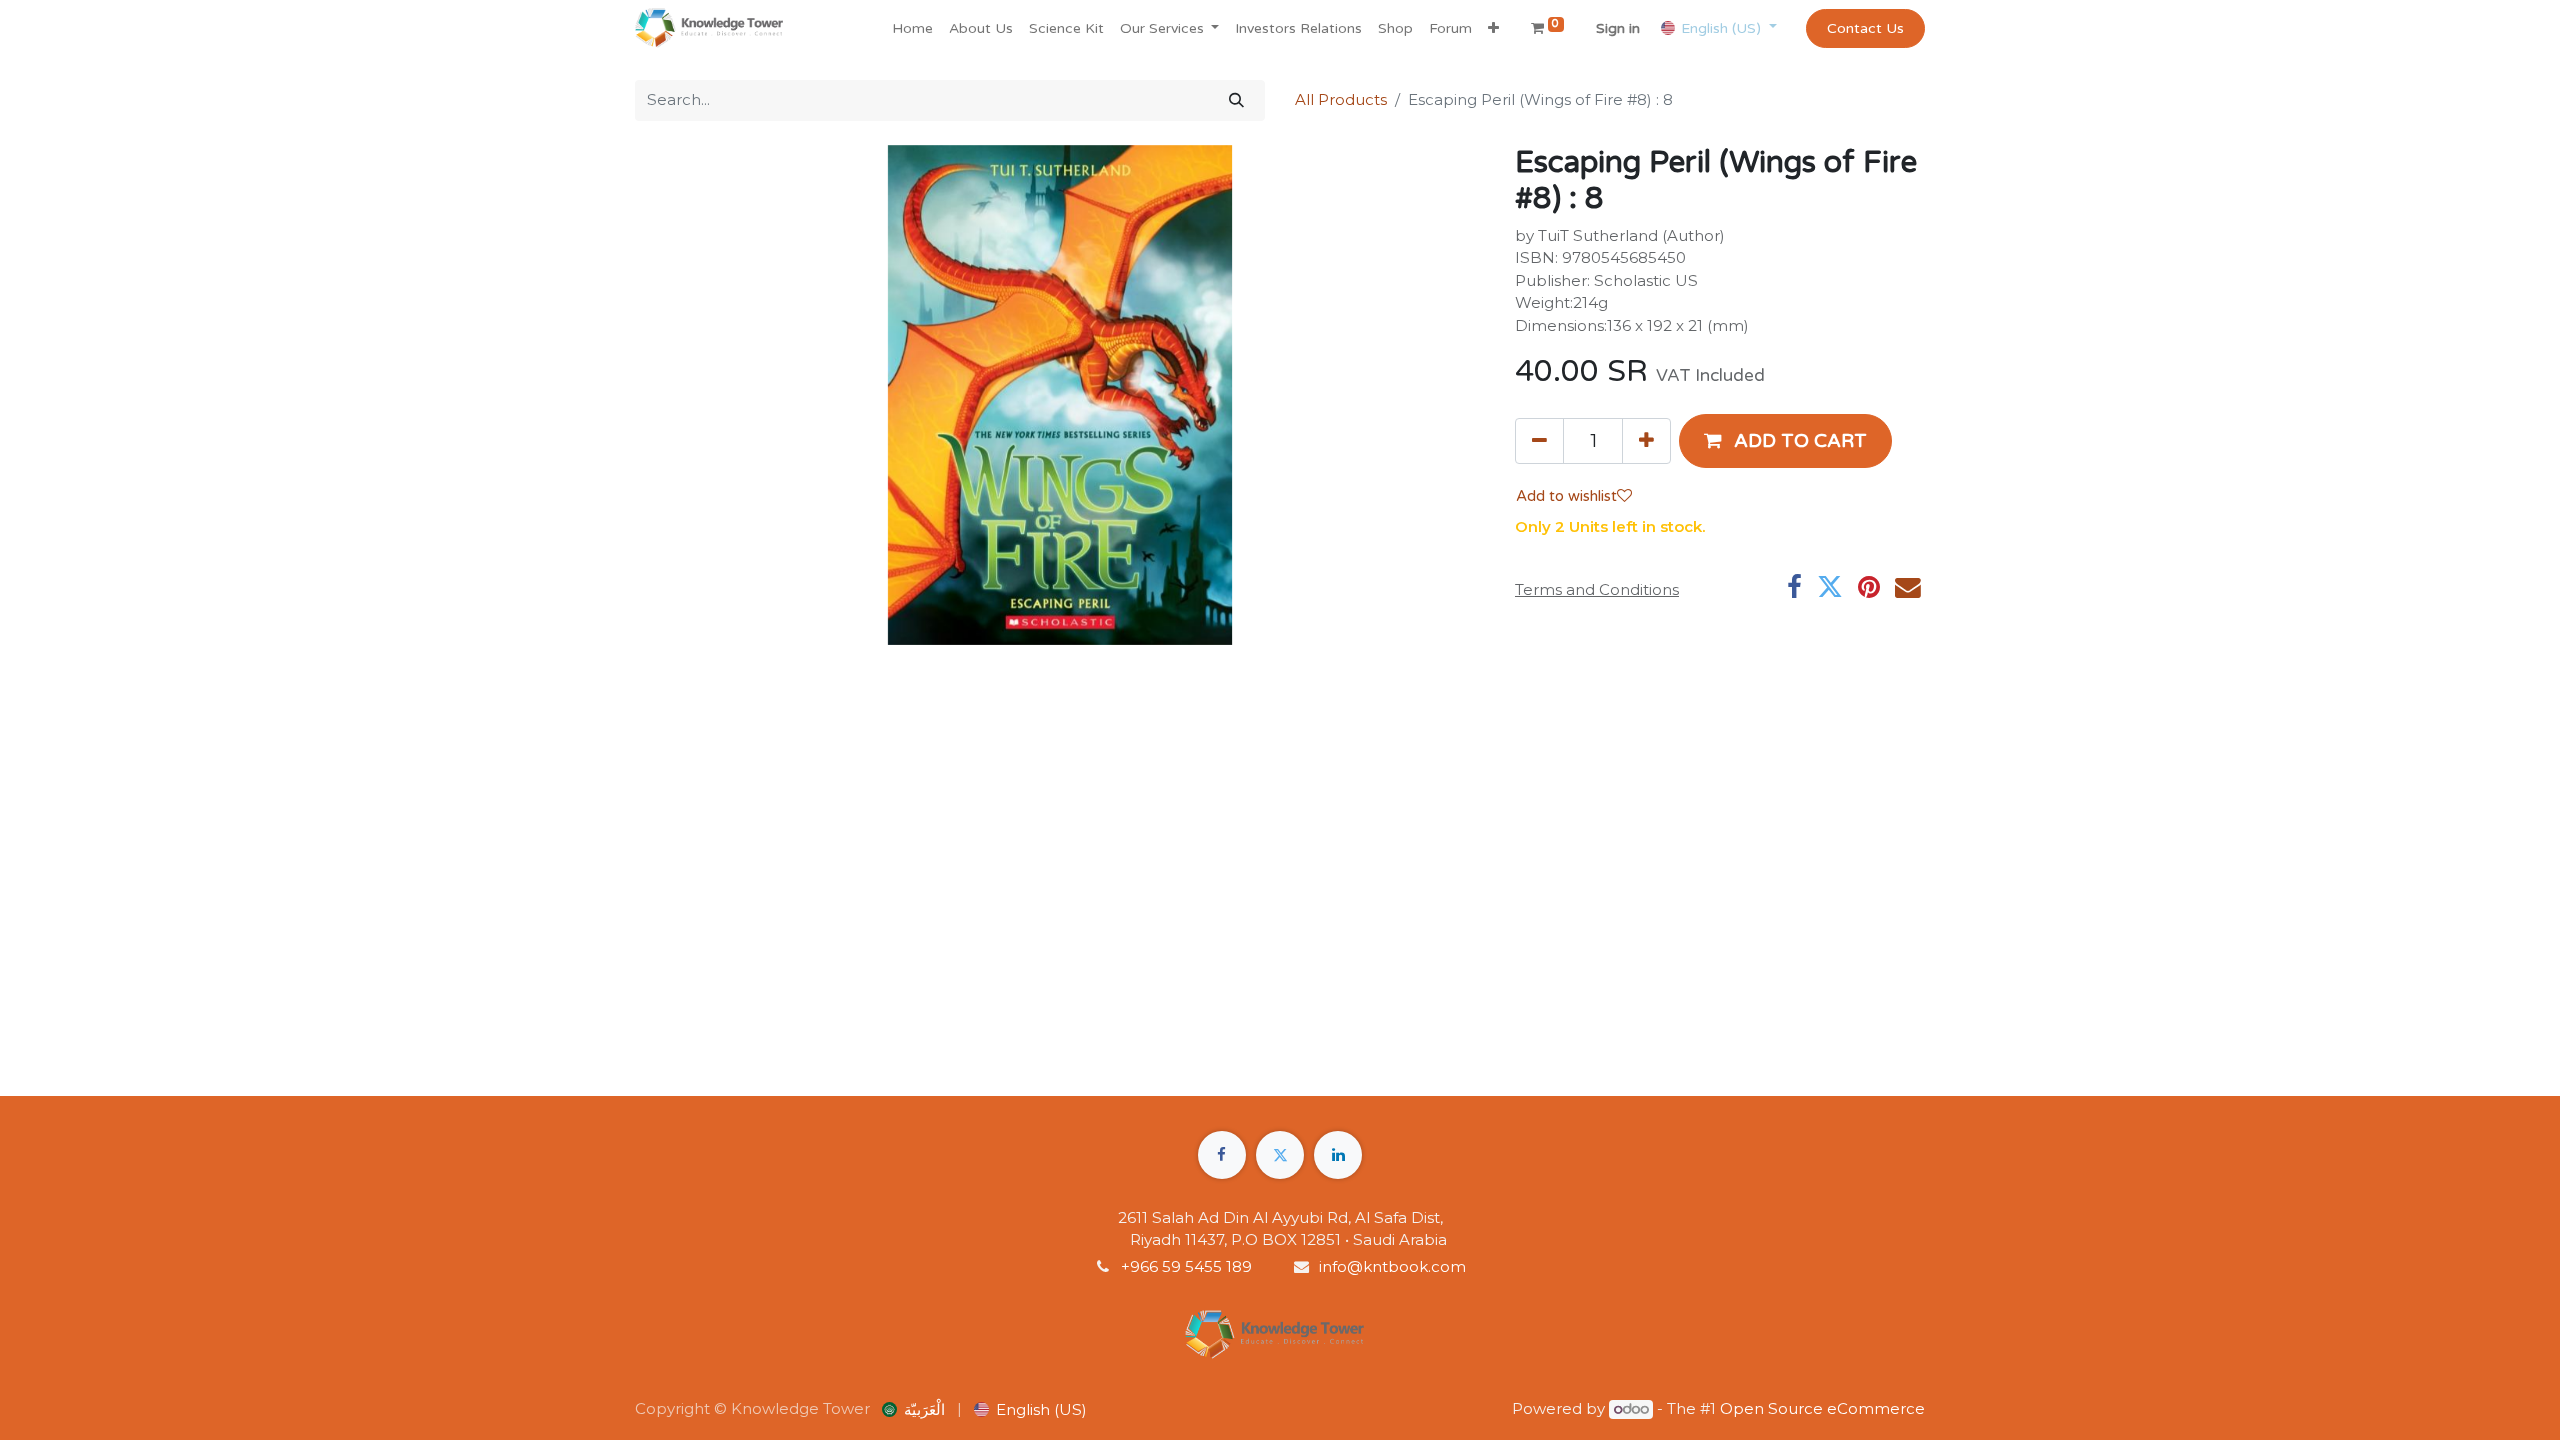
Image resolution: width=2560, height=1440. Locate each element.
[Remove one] (1539, 441)
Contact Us (1865, 28)
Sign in (1618, 28)
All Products (1341, 99)
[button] (1493, 28)
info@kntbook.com (1392, 1266)
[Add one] (1646, 441)
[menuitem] (912, 28)
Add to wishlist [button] (1566, 496)
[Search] (1236, 100)
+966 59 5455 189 (1188, 1266)
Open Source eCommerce (1822, 1408)
